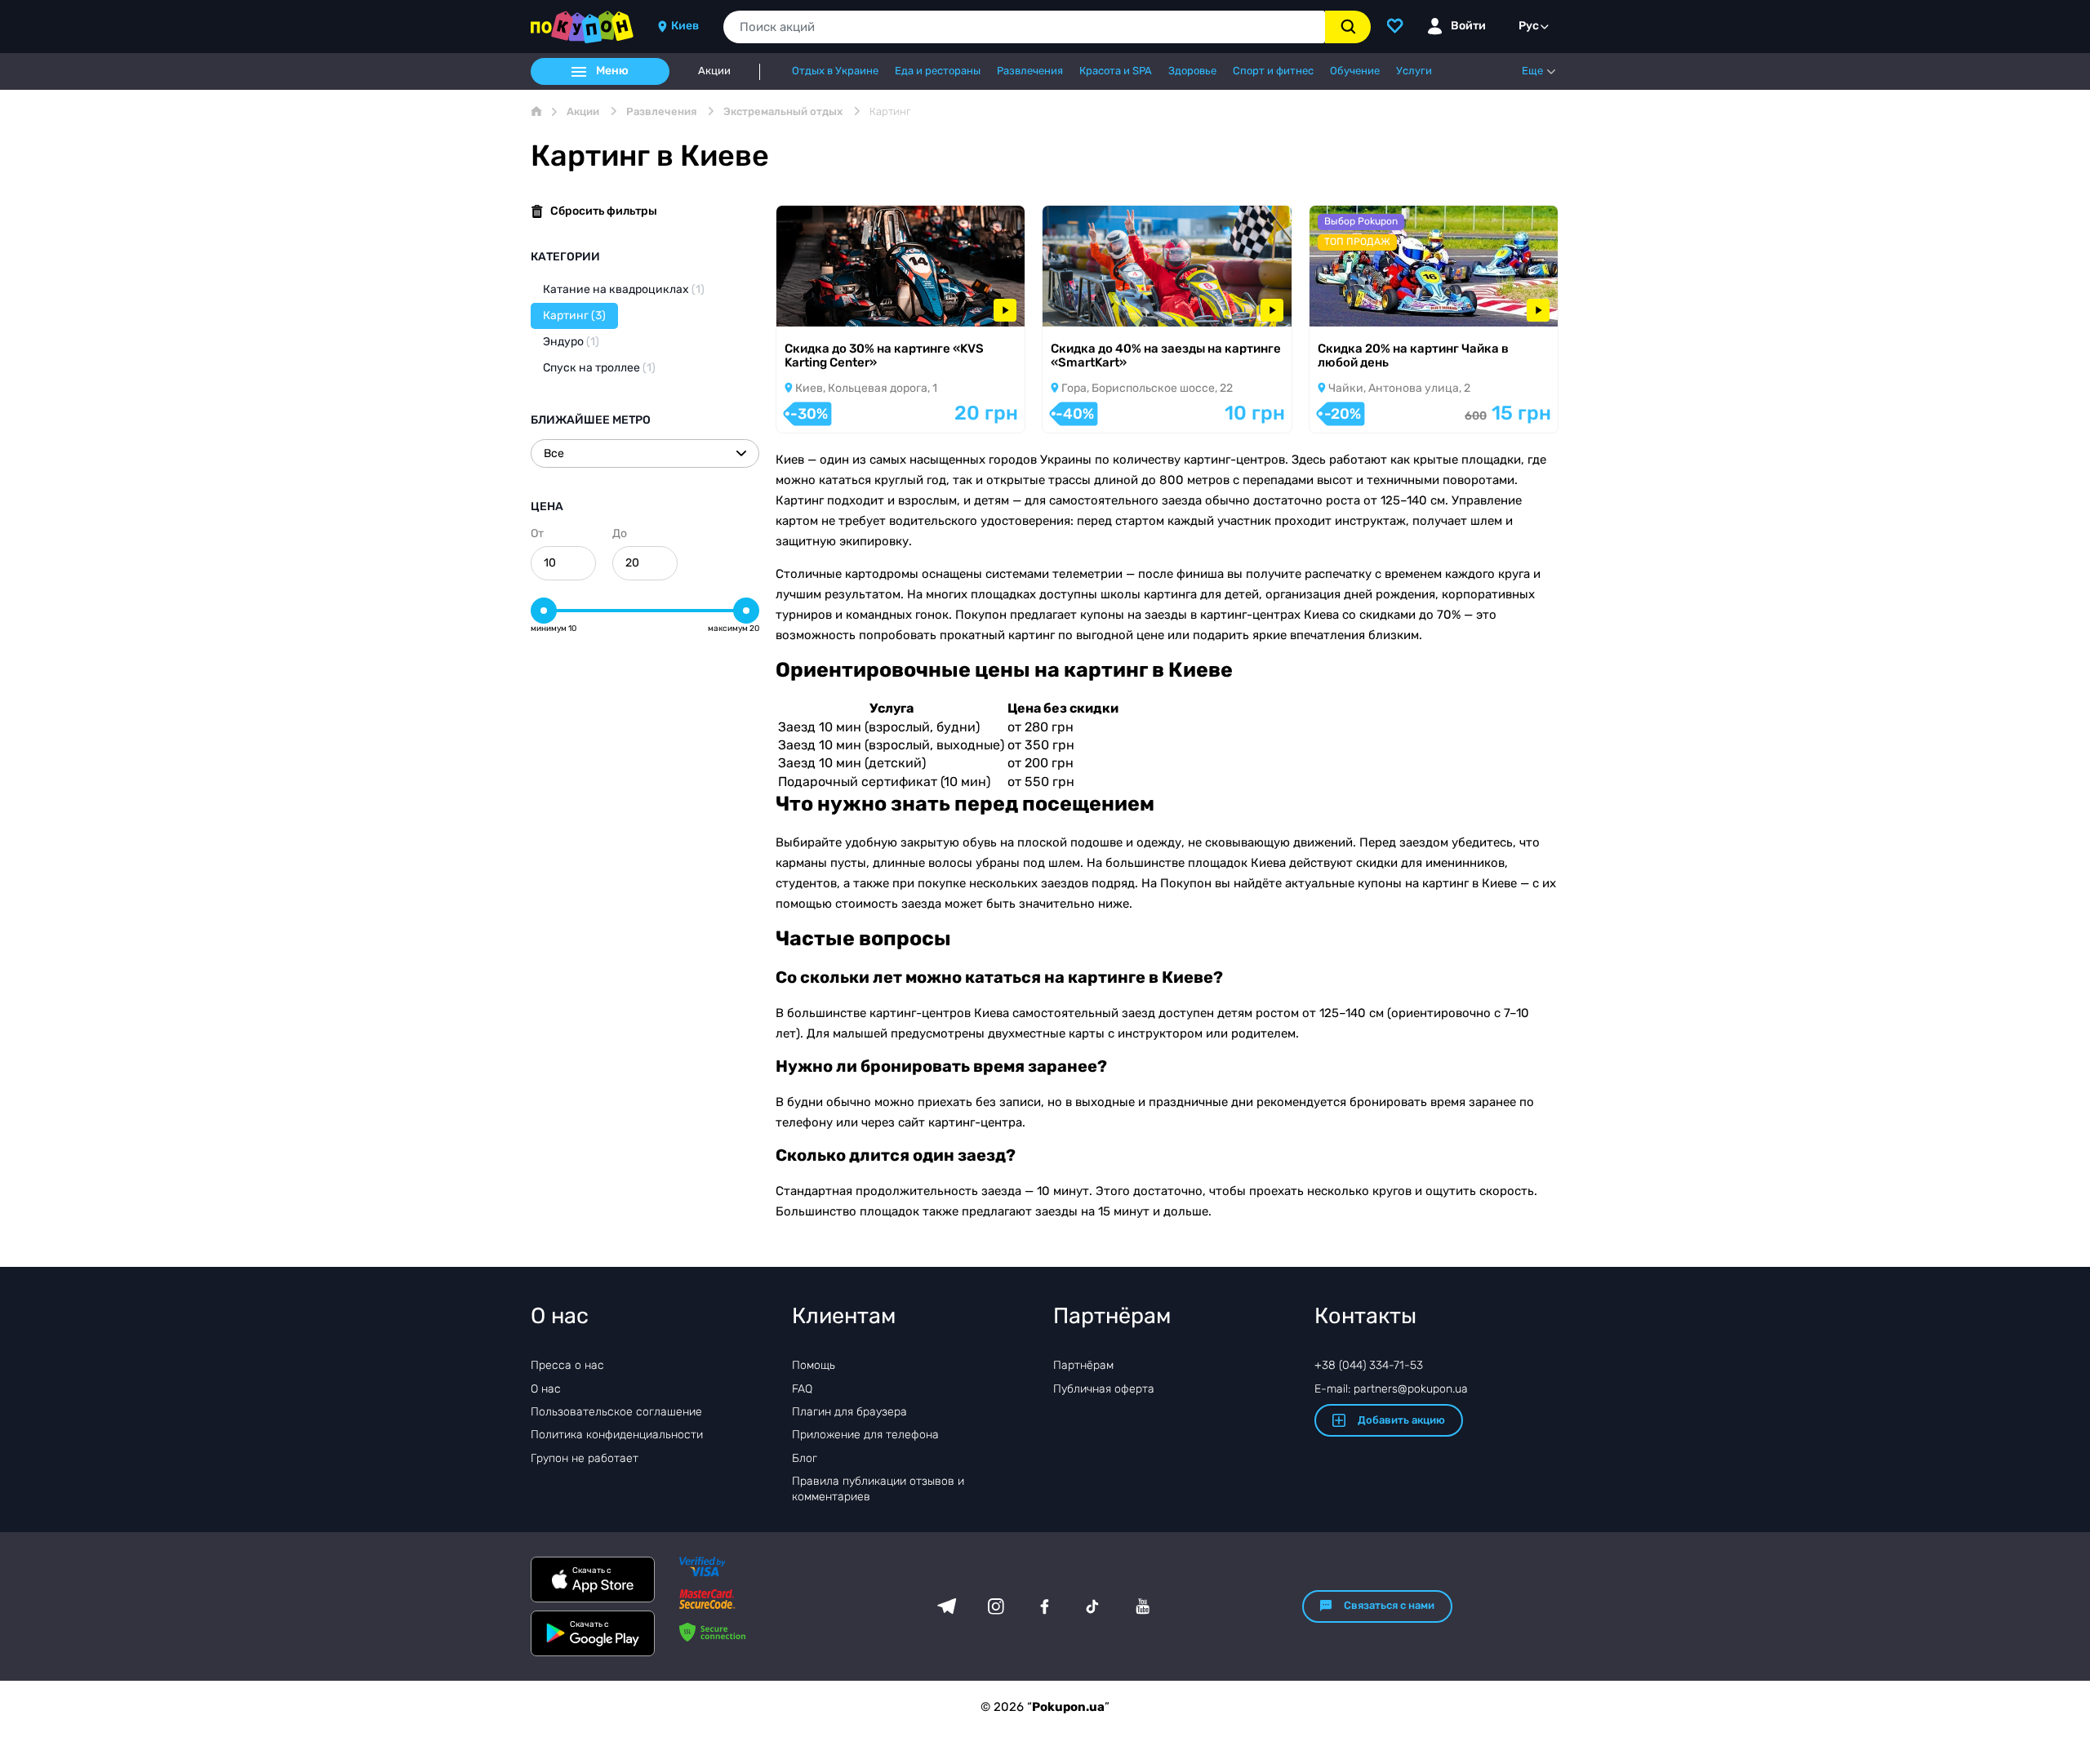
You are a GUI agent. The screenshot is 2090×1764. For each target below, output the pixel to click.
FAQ (802, 1389)
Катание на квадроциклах (624, 289)
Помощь (814, 1365)
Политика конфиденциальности (617, 1435)
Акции (714, 71)
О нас (546, 1389)
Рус (1529, 26)
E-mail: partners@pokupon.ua (1391, 1389)
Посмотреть (833, 305)
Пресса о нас (567, 1365)
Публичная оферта (1104, 1389)
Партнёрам (1083, 1365)
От (537, 533)
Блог (805, 1458)
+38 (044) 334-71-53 (1369, 1365)
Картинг (574, 315)
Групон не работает (585, 1458)
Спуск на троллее (599, 368)
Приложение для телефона (865, 1435)
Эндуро (571, 342)
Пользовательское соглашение (616, 1412)
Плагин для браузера (849, 1412)
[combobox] (1024, 27)
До (620, 533)
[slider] (544, 611)
